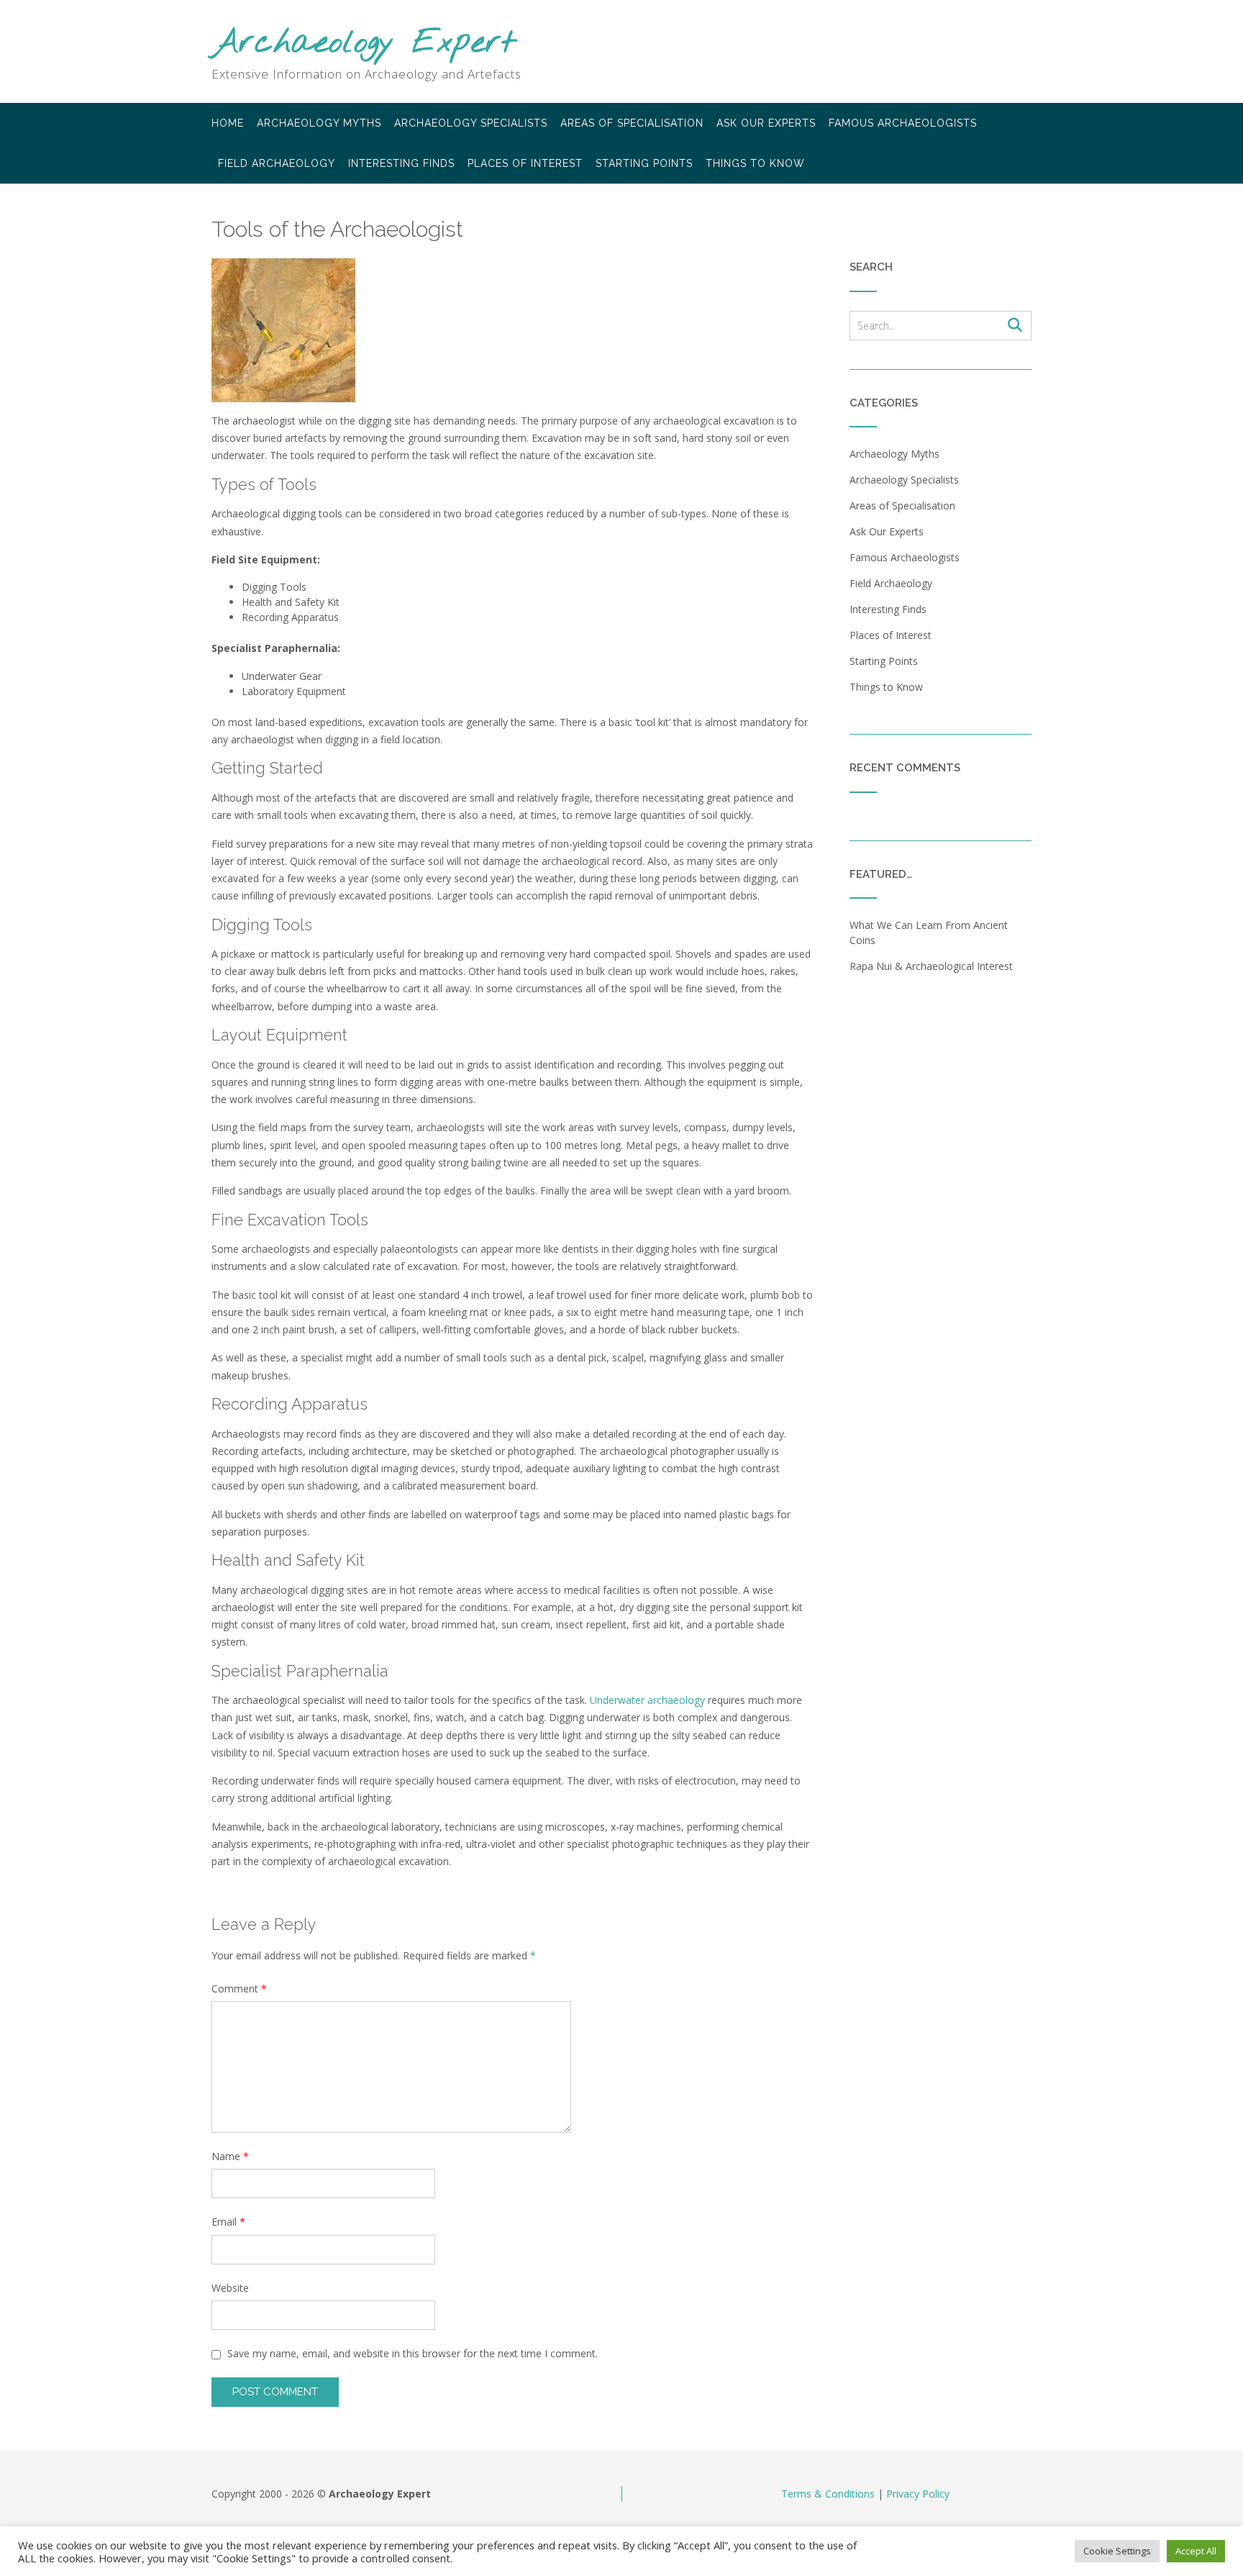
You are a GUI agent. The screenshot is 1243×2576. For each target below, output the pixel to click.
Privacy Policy (918, 2494)
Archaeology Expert (364, 44)
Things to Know (755, 163)
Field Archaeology (277, 163)
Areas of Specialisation (632, 123)
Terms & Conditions (828, 2494)
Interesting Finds (401, 163)
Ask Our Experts (766, 123)
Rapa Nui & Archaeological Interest (931, 966)
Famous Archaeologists (903, 123)
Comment (239, 1988)
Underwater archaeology (647, 1700)
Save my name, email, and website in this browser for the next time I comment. (413, 2353)
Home (228, 123)
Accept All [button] (1196, 2551)
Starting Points (644, 163)
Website (230, 2288)
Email (228, 2222)
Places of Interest (525, 163)
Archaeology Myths (319, 123)
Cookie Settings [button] (1117, 2551)
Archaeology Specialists (471, 123)
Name (230, 2156)
